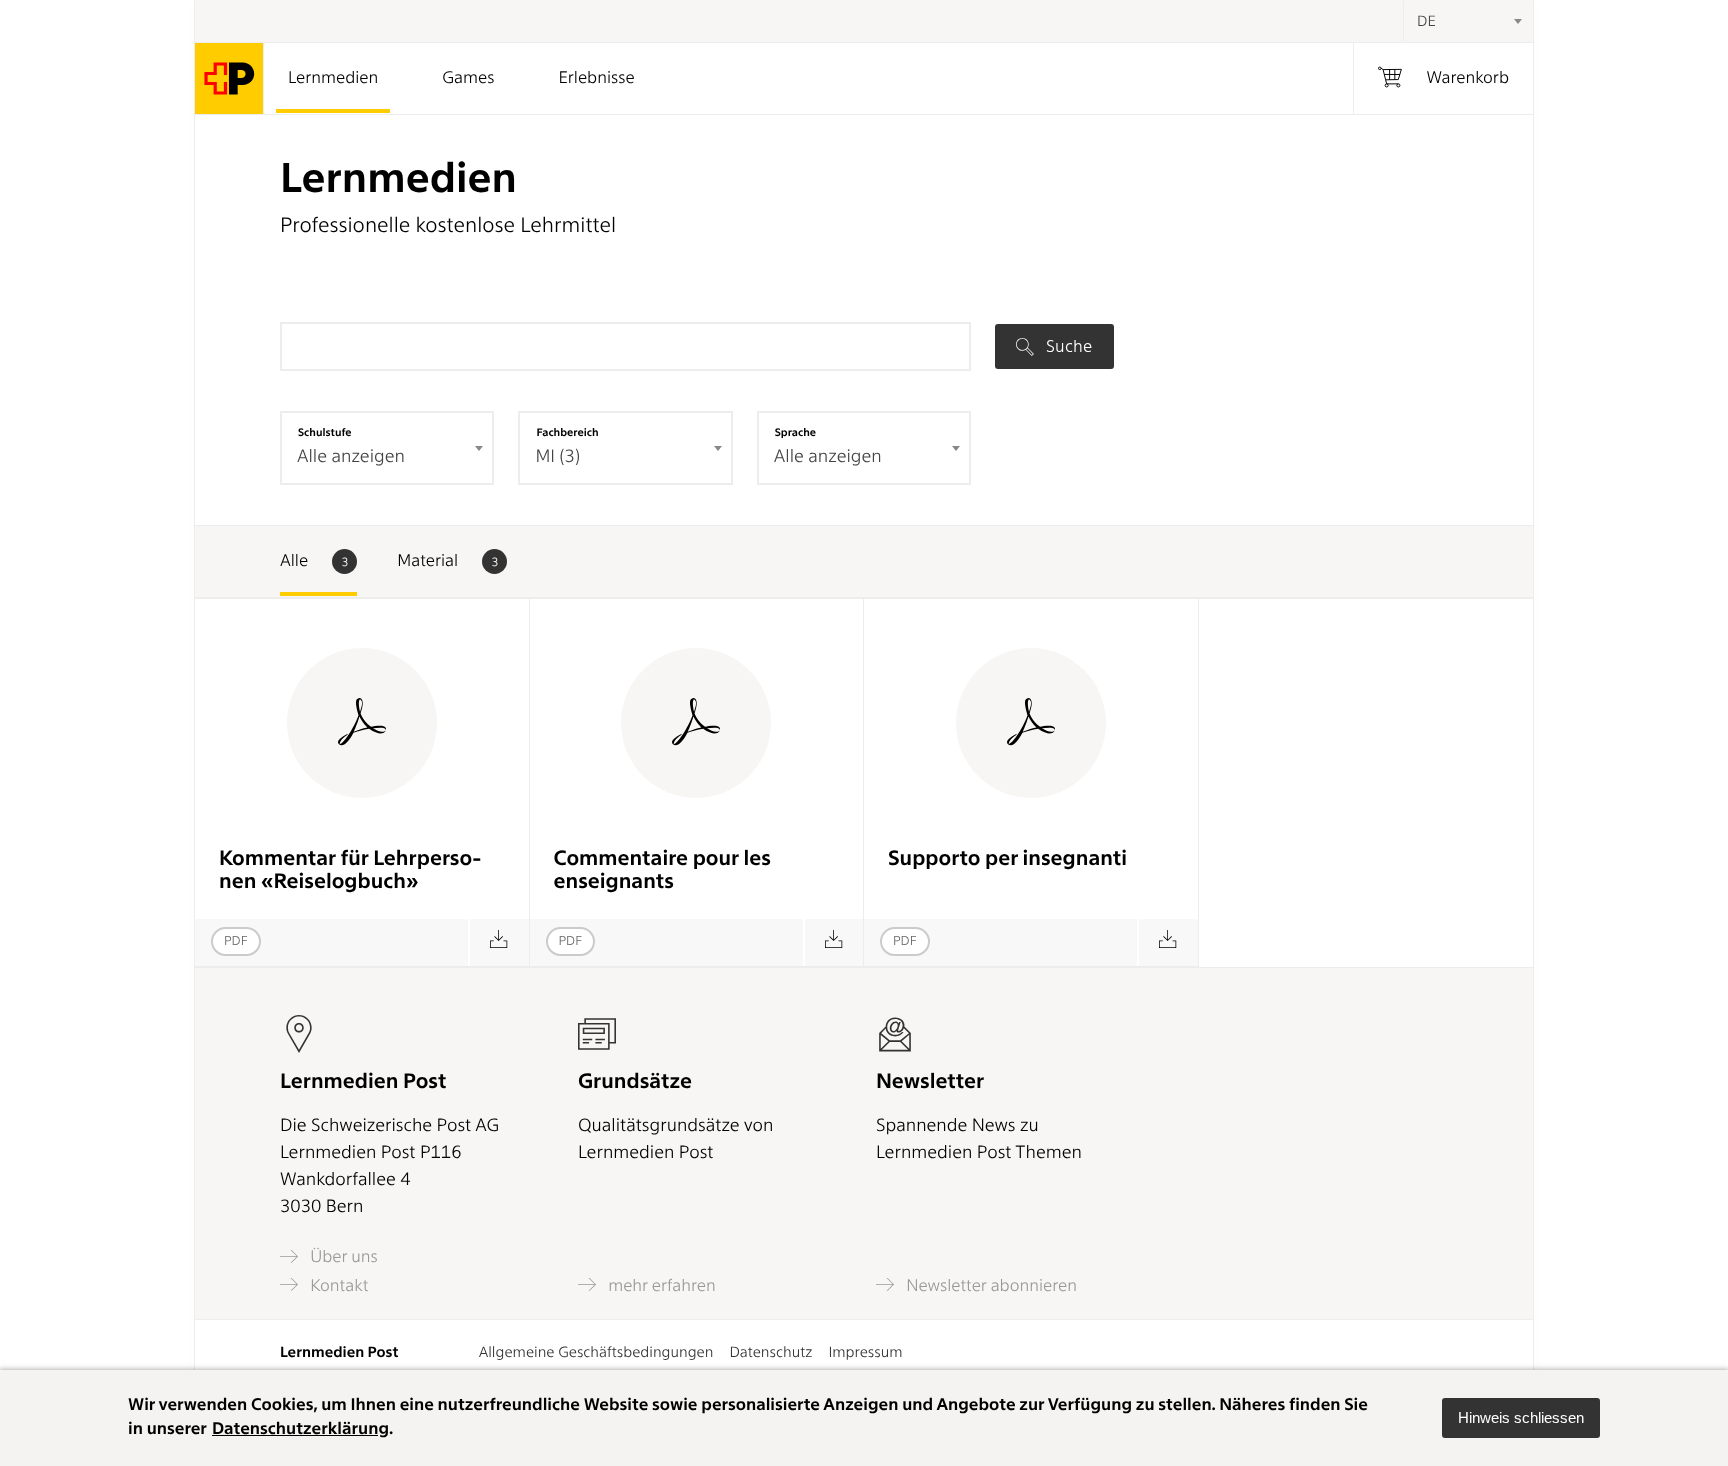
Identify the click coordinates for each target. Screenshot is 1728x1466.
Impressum (865, 1352)
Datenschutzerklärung (300, 1429)
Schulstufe (325, 432)
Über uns (342, 1256)
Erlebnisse (596, 78)
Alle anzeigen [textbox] (351, 456)
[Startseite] (229, 78)
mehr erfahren (660, 1285)
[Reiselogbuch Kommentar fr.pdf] (833, 942)
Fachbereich (567, 432)
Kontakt (337, 1285)
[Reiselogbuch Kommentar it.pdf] (1167, 942)
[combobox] (1468, 21)
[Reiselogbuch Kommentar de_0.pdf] (498, 942)
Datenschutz (770, 1352)
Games (468, 78)
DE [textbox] (1426, 21)
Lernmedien (333, 78)
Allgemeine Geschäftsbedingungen (596, 1352)
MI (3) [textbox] (557, 456)
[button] (1521, 1418)
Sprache (795, 432)
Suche (1067, 346)
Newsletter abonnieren (989, 1285)
